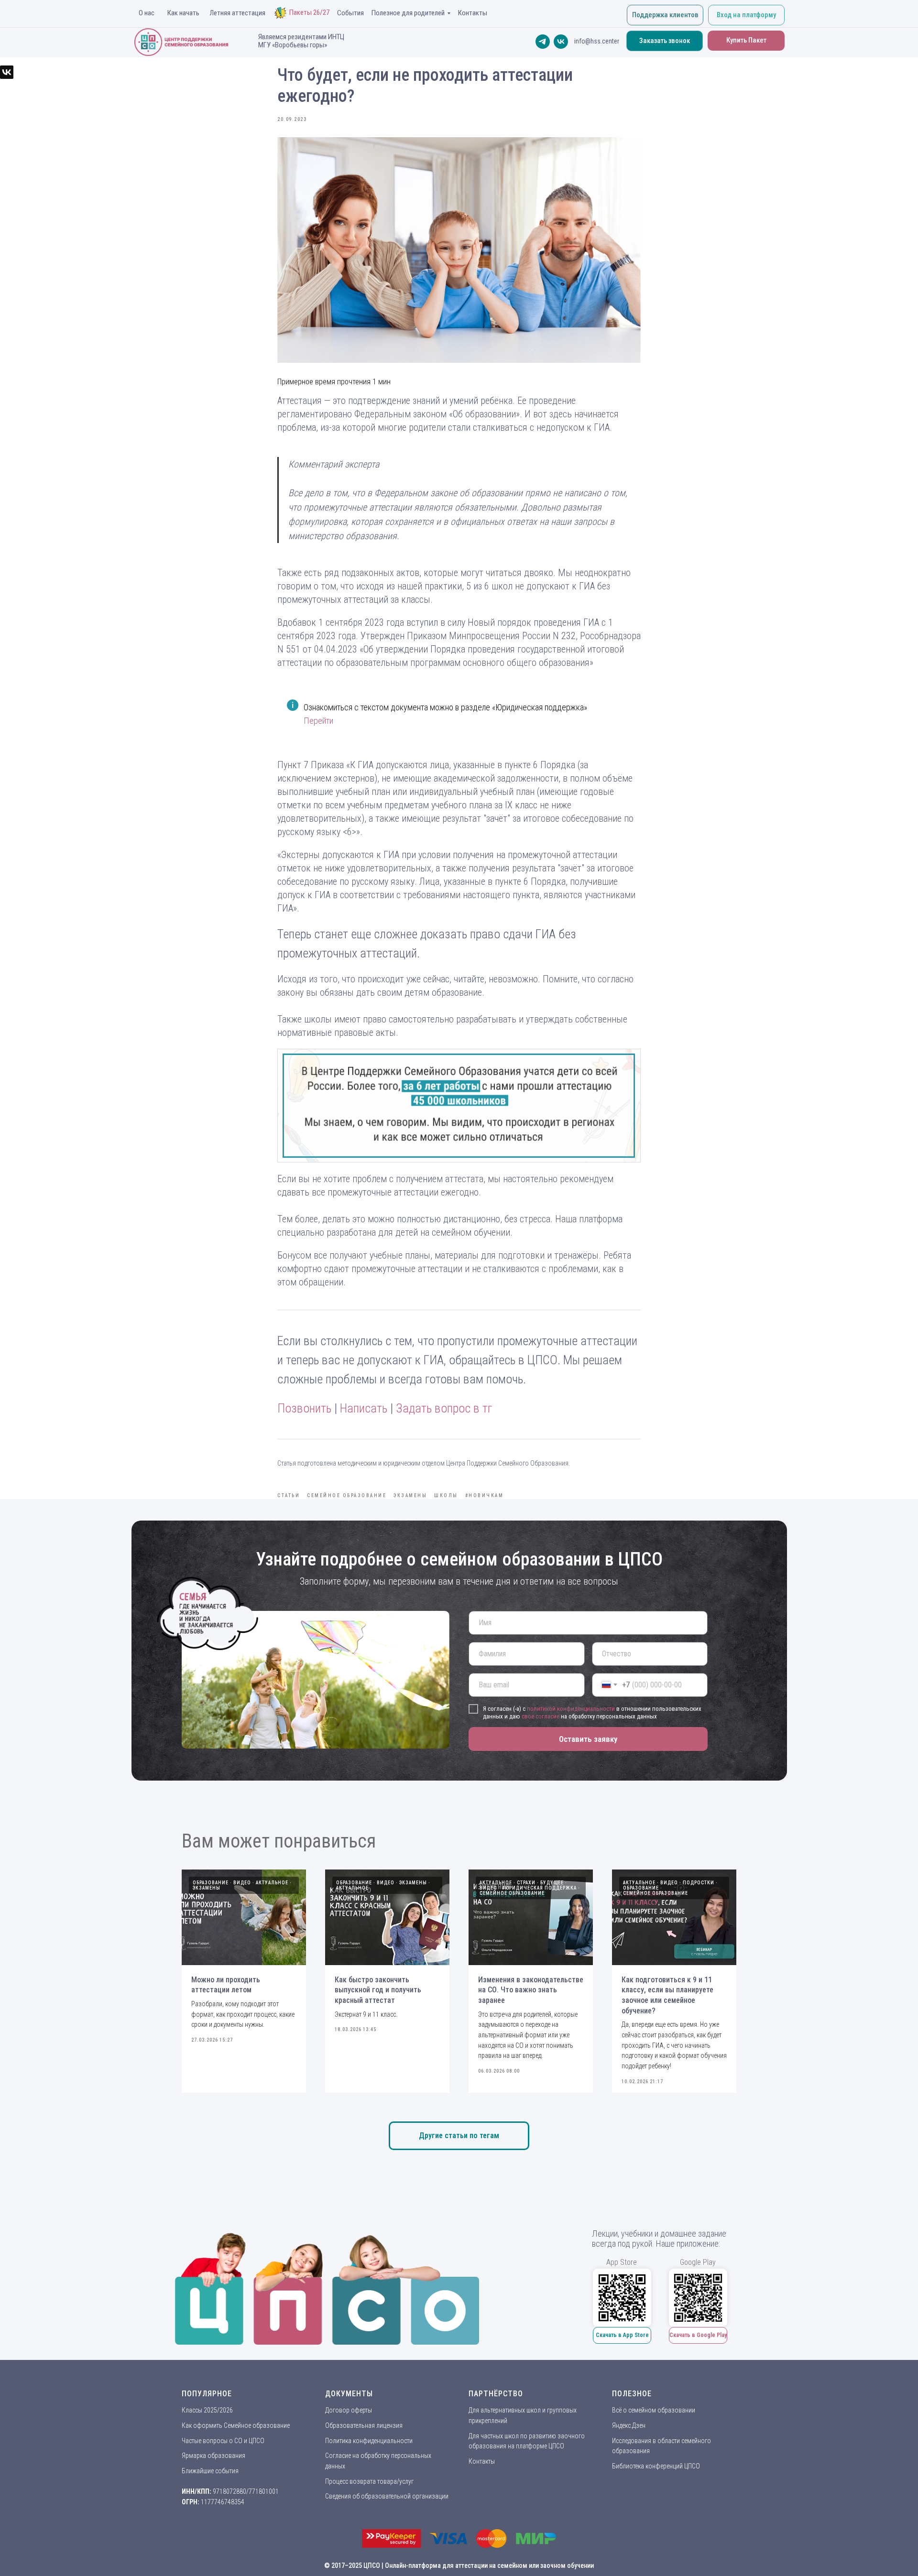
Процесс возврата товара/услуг (369, 2481)
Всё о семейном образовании (654, 2410)
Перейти (318, 721)
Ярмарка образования (213, 2456)
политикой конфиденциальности (571, 1709)
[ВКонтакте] (7, 72)
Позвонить (304, 1408)
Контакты (482, 2461)
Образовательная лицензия (364, 2425)
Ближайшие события (210, 2471)
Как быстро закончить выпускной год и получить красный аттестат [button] (378, 1990)
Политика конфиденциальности (369, 2441)
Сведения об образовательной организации (387, 2496)
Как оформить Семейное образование (236, 2425)
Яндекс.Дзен (629, 2425)
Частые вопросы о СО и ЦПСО (223, 2441)
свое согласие (541, 1716)
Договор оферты (349, 2410)
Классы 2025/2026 (207, 2410)
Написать (364, 1408)
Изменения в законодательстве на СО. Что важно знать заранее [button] (531, 1990)
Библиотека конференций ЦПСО (656, 2466)
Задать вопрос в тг (444, 1408)
